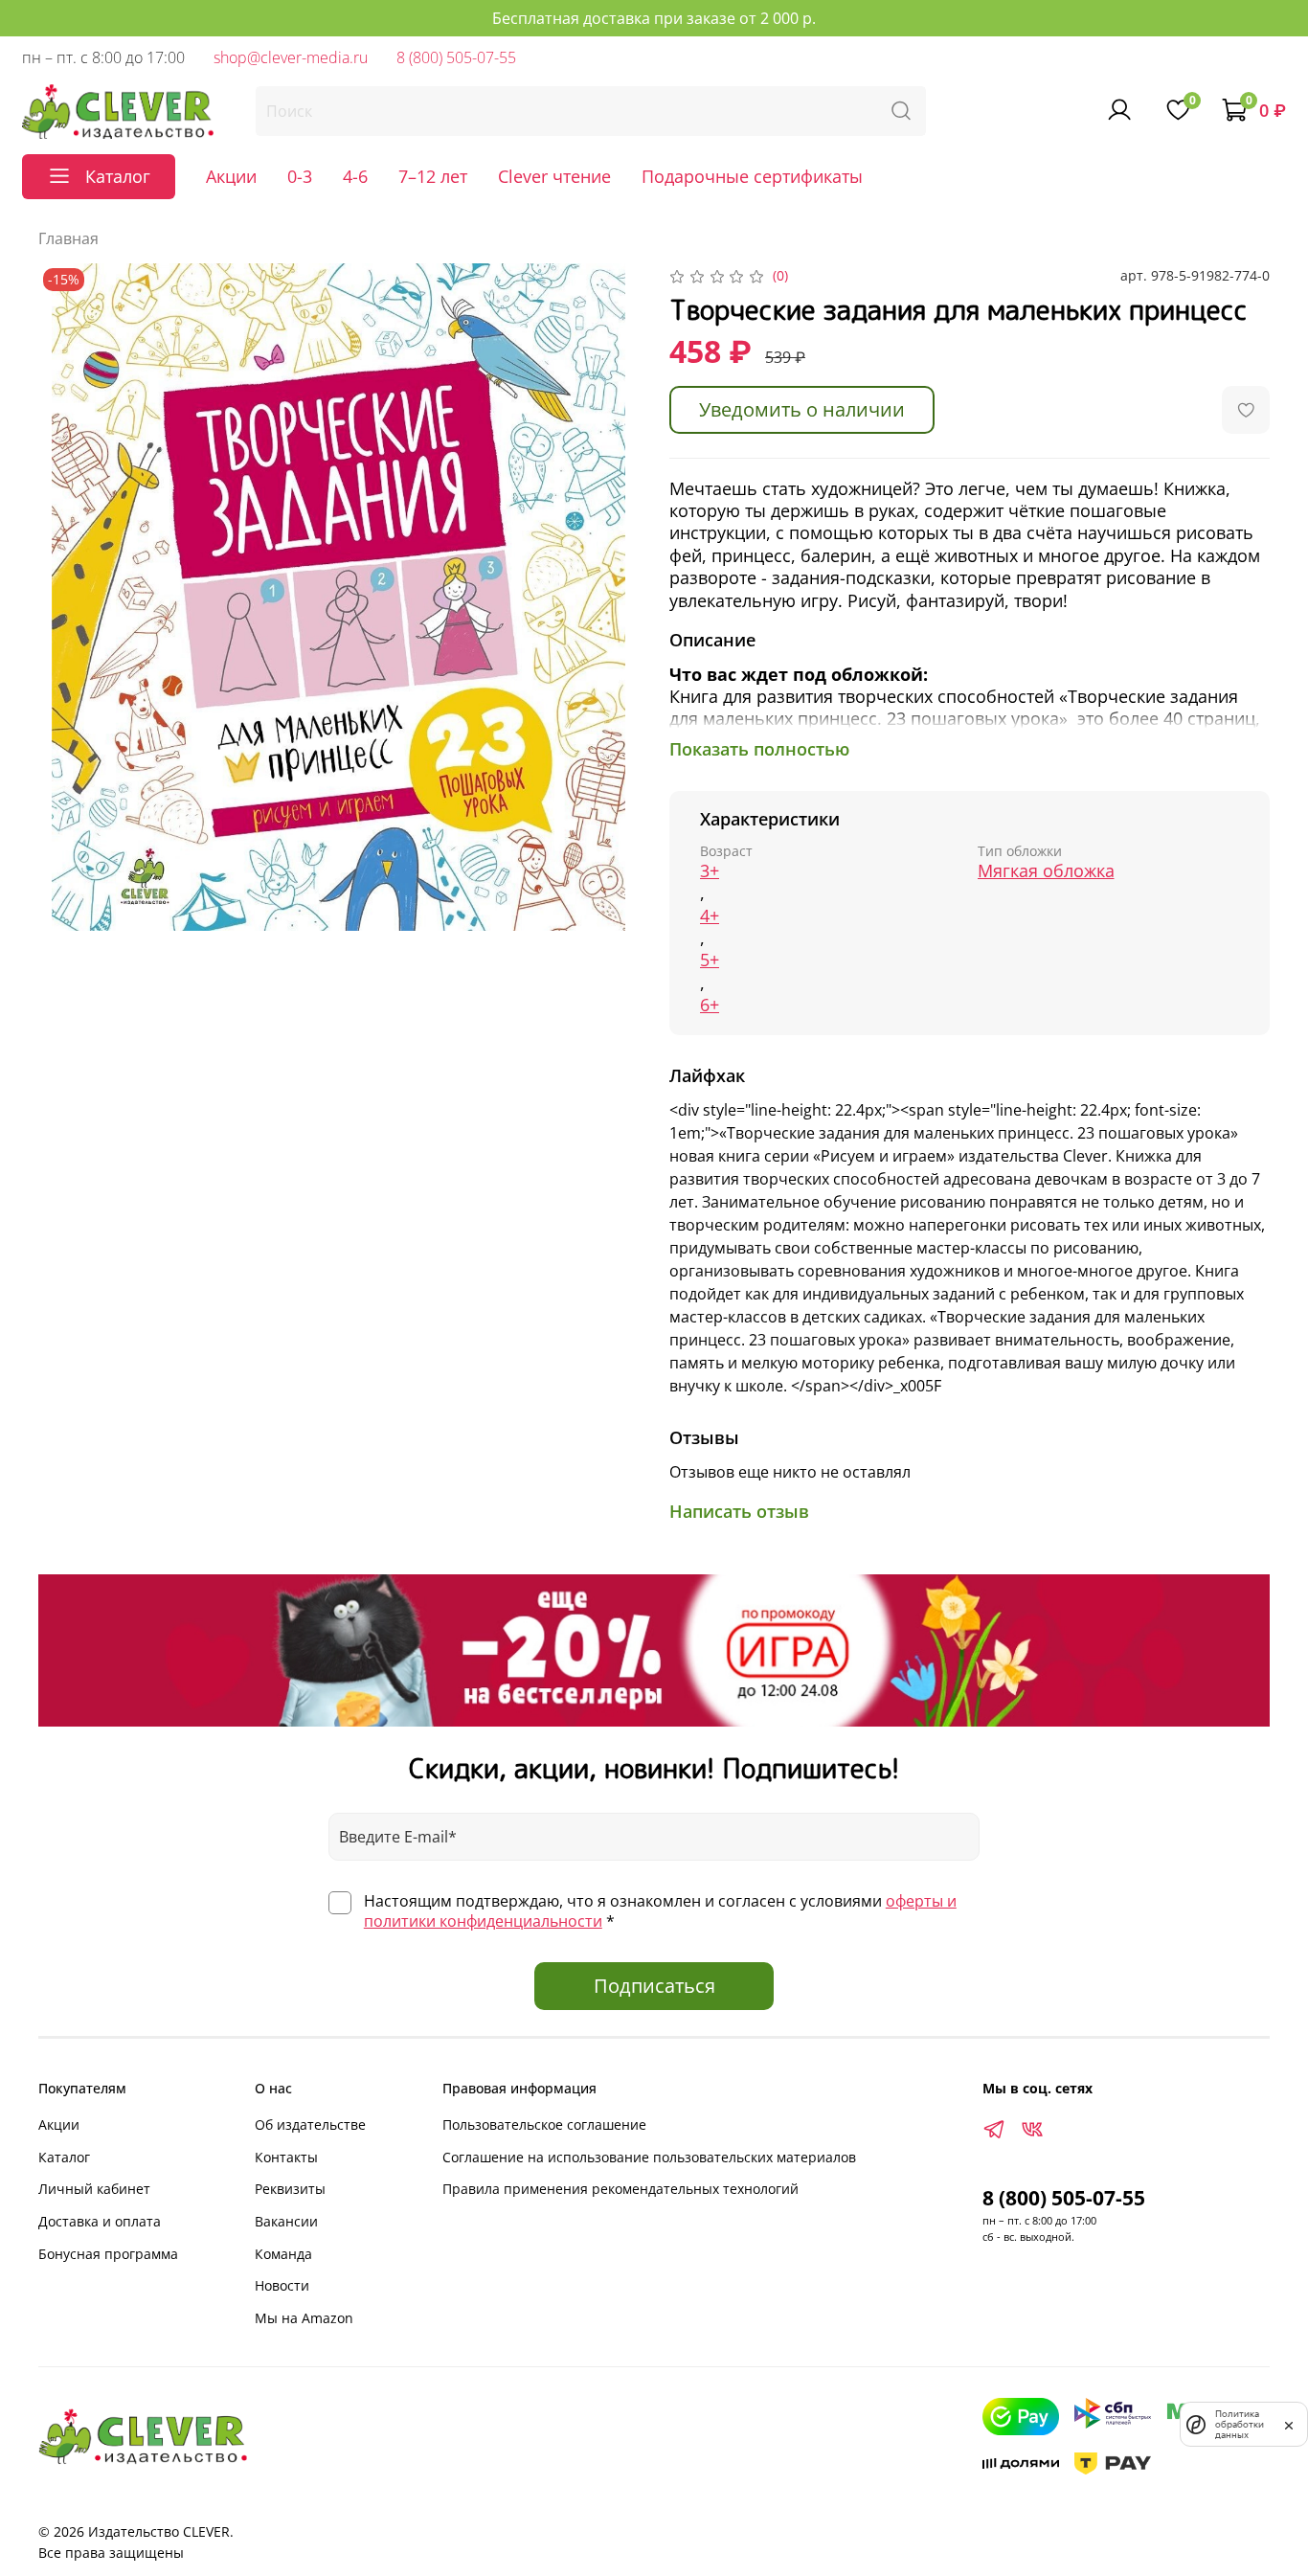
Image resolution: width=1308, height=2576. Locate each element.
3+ (710, 871)
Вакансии (286, 2221)
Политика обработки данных (1240, 2424)
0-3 (300, 176)
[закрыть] (1289, 2424)
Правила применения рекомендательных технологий (620, 2189)
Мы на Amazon (304, 2318)
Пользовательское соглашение (544, 2124)
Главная (68, 238)
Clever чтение (554, 176)
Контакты (286, 2157)
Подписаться (654, 1986)
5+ (710, 960)
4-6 (355, 176)
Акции (231, 176)
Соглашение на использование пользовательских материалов (649, 2157)
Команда (283, 2254)
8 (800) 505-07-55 (456, 57)
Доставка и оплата (100, 2221)
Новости (282, 2285)
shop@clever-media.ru (291, 57)
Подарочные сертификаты (752, 176)
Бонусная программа (108, 2254)
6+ (710, 1005)
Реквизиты (290, 2189)
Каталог (64, 2157)
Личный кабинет (94, 2189)
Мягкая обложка (1046, 871)
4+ (710, 916)
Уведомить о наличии (802, 409)
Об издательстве (310, 2124)
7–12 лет (433, 176)
